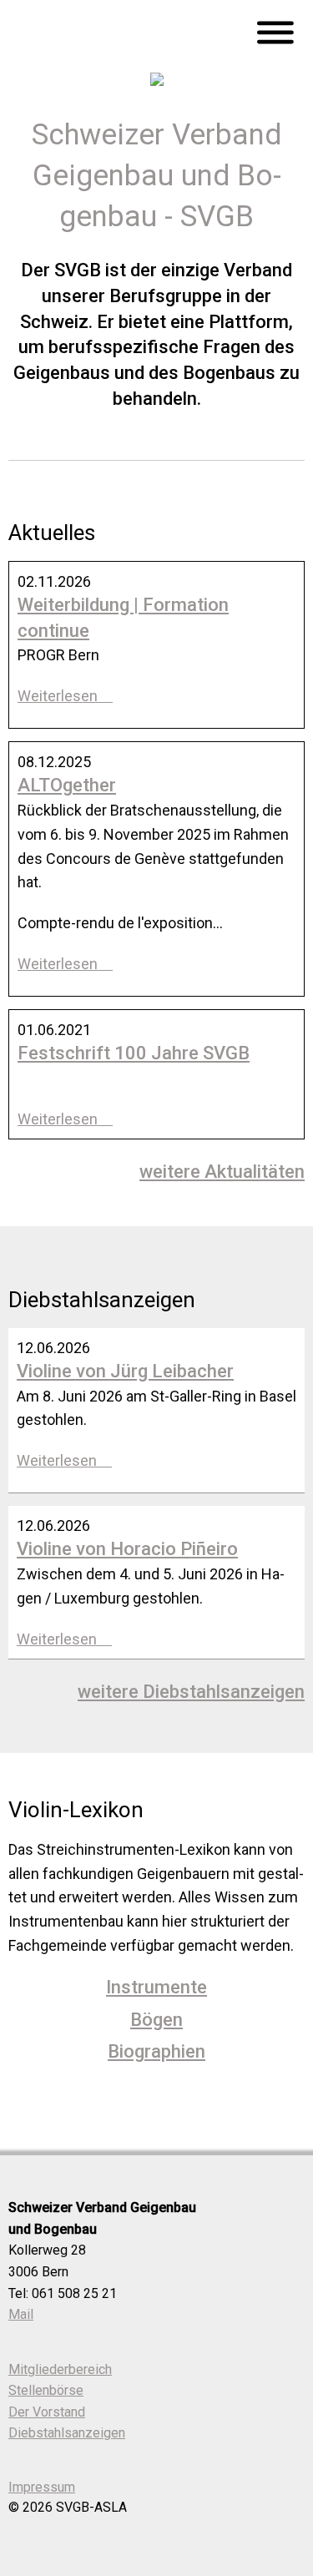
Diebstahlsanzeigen (67, 2433)
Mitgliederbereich (60, 2369)
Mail (21, 2314)
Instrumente (156, 1987)
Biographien (156, 2051)
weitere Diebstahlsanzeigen (191, 1692)
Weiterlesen (59, 696)
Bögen (156, 2020)
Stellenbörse (46, 2390)
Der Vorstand (47, 2412)
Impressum (42, 2487)
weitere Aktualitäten (222, 1172)
